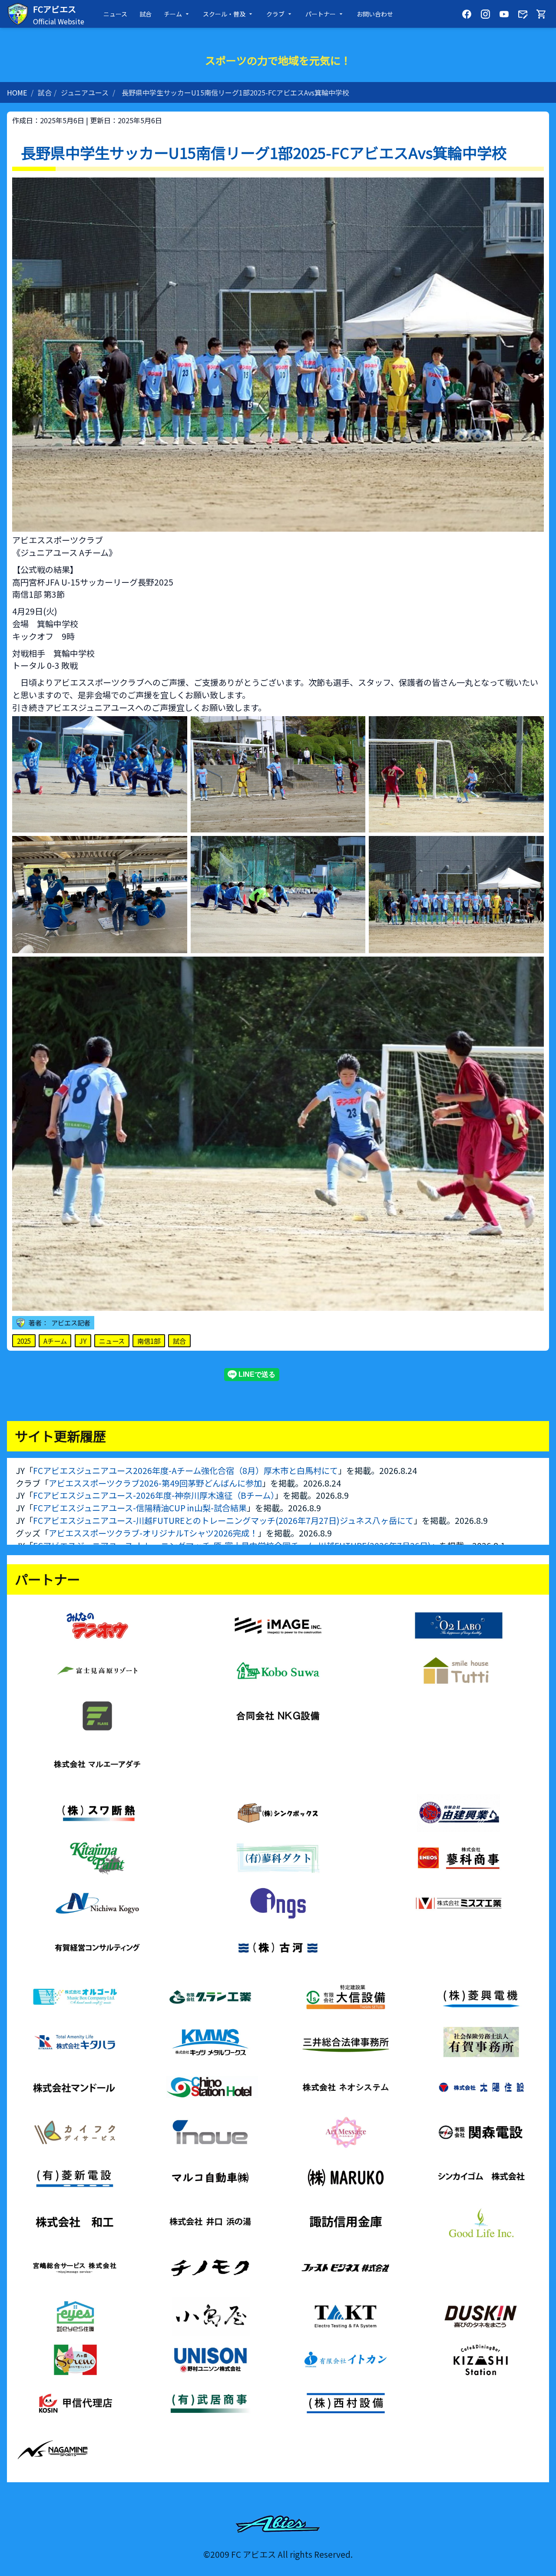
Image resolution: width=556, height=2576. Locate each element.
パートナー (321, 14)
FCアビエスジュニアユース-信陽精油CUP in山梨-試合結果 (140, 1508)
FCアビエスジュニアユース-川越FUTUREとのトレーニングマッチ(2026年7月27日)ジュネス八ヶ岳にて (223, 1520)
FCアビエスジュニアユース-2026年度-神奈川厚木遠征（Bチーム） (154, 1495)
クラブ (275, 14)
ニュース (115, 14)
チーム (173, 14)
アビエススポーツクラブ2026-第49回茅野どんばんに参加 (155, 1483)
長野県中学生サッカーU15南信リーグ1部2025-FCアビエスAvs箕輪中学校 (235, 92)
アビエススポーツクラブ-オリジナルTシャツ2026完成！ (153, 1533)
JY (83, 1341)
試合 (146, 14)
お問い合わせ (375, 14)
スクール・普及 (224, 14)
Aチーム (55, 1341)
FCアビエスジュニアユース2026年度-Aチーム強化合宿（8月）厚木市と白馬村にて (185, 1471)
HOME (17, 92)
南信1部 (149, 1341)
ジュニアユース (85, 92)
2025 (24, 1341)
